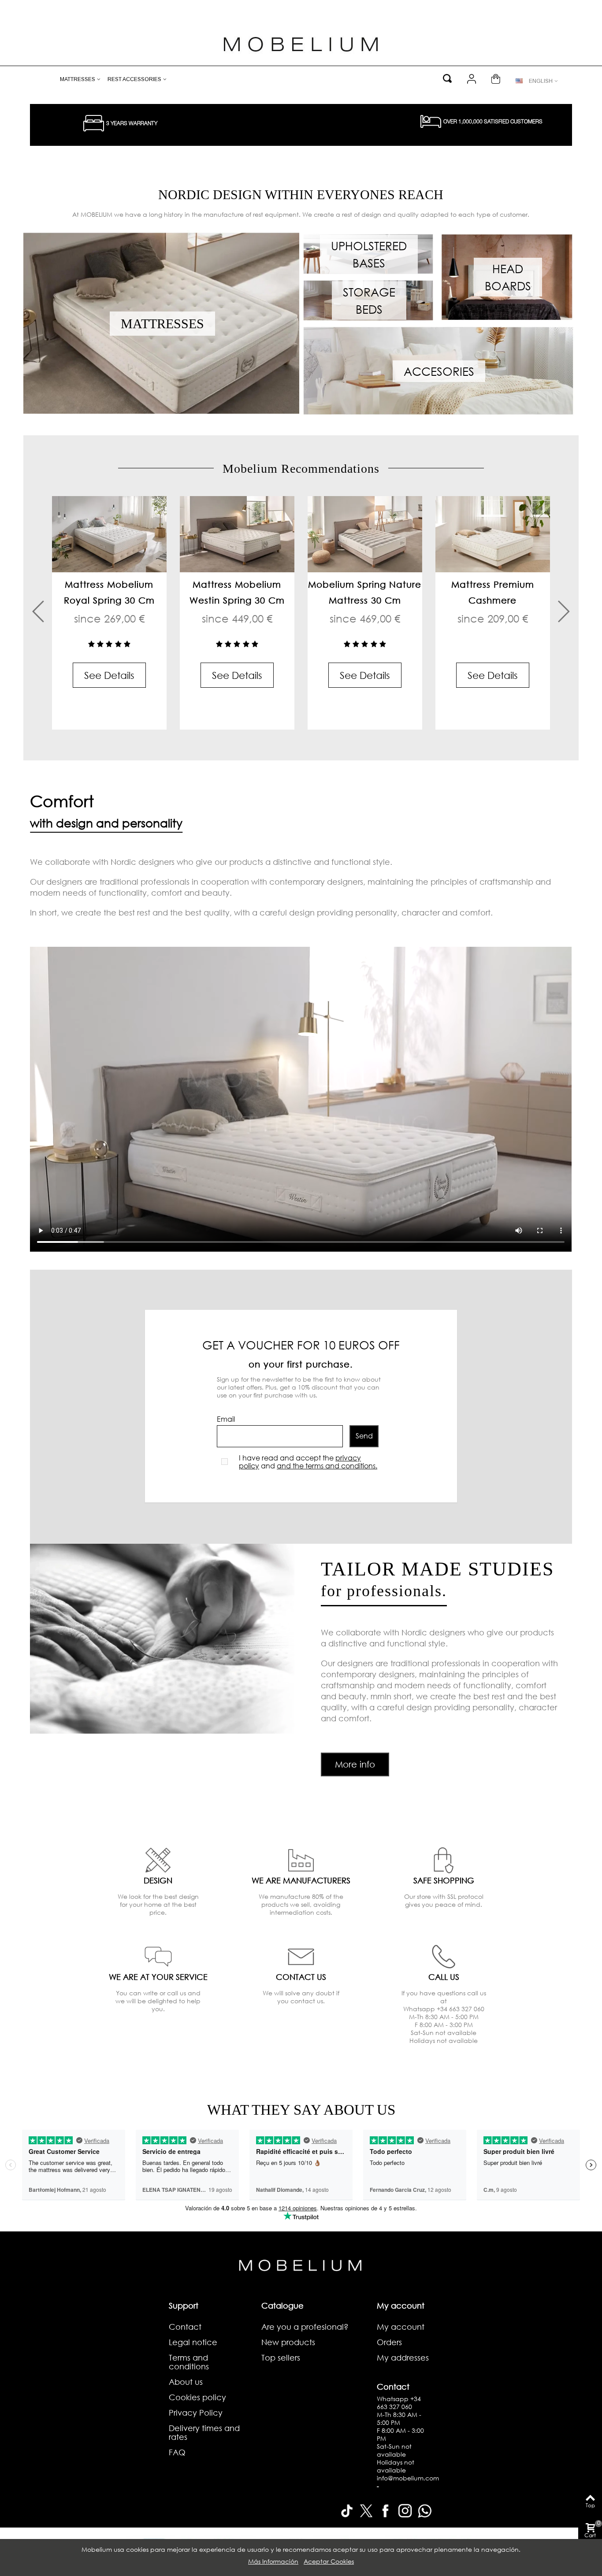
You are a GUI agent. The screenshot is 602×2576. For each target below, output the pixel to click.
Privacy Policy (196, 2413)
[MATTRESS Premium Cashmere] (493, 534)
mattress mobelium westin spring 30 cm (237, 592)
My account (401, 2327)
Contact (185, 2327)
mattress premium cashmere (493, 592)
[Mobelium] (301, 43)
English (541, 81)
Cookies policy (197, 2397)
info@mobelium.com (408, 2478)
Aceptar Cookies (329, 2561)
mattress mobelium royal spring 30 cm (109, 592)
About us (186, 2382)
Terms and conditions (189, 2362)
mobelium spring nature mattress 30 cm (365, 592)
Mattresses (78, 79)
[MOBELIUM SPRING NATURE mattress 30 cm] (365, 534)
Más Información (273, 2561)
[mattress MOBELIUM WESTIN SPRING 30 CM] (237, 534)
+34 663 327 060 (399, 2403)
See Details (109, 675)
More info (355, 1764)
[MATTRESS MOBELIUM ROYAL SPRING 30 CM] (109, 534)
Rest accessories (134, 79)
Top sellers (281, 2357)
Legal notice (193, 2342)
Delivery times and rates (204, 2432)
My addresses (403, 2357)
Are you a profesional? (305, 2327)
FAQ (177, 2452)
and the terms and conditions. (327, 1466)
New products (288, 2342)
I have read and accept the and (308, 1462)
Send (364, 1436)
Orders (389, 2342)
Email (226, 1419)
